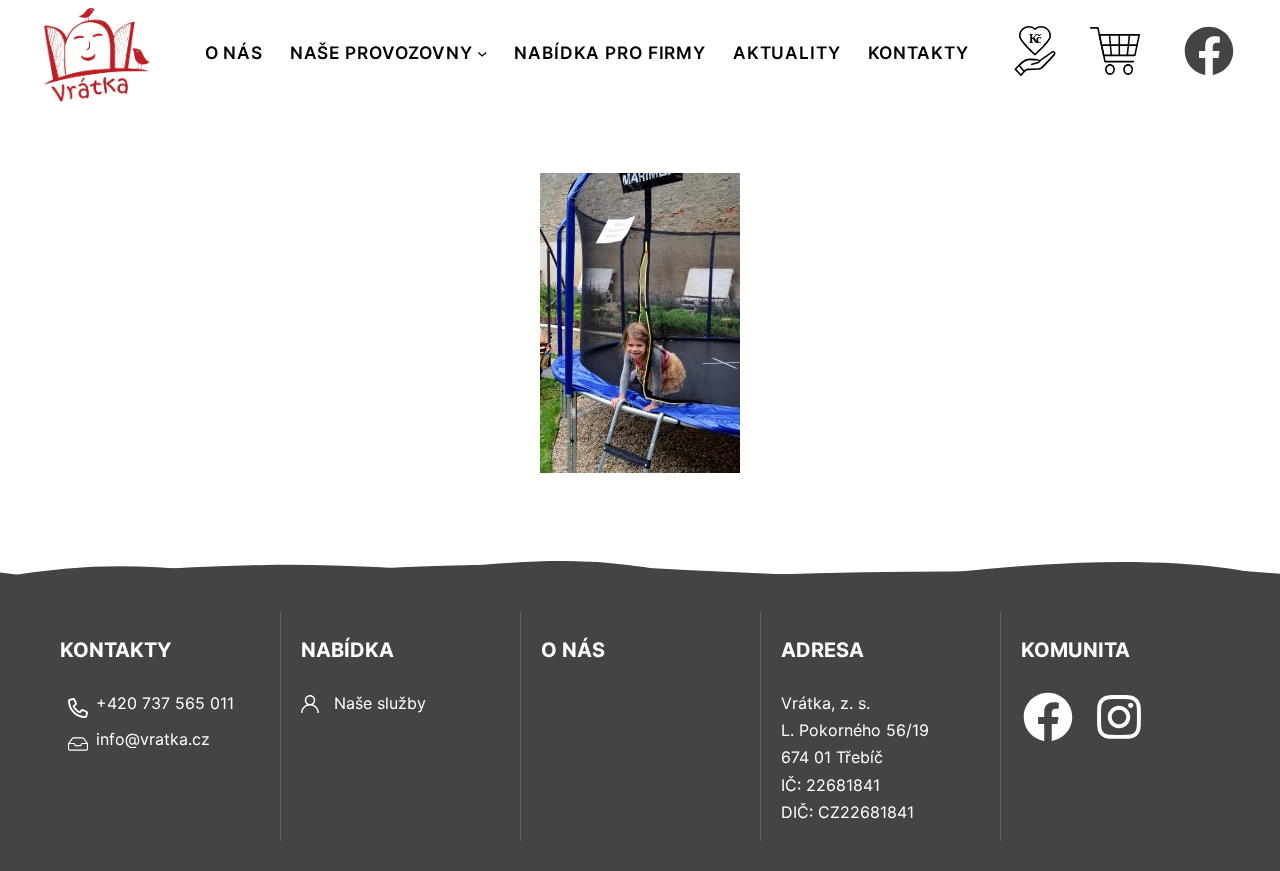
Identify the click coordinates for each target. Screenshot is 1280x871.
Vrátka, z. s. (825, 703)
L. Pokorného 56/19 (855, 730)
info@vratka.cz (153, 739)
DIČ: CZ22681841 (847, 812)
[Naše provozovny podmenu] (482, 53)
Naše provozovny (381, 52)
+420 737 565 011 (165, 703)
